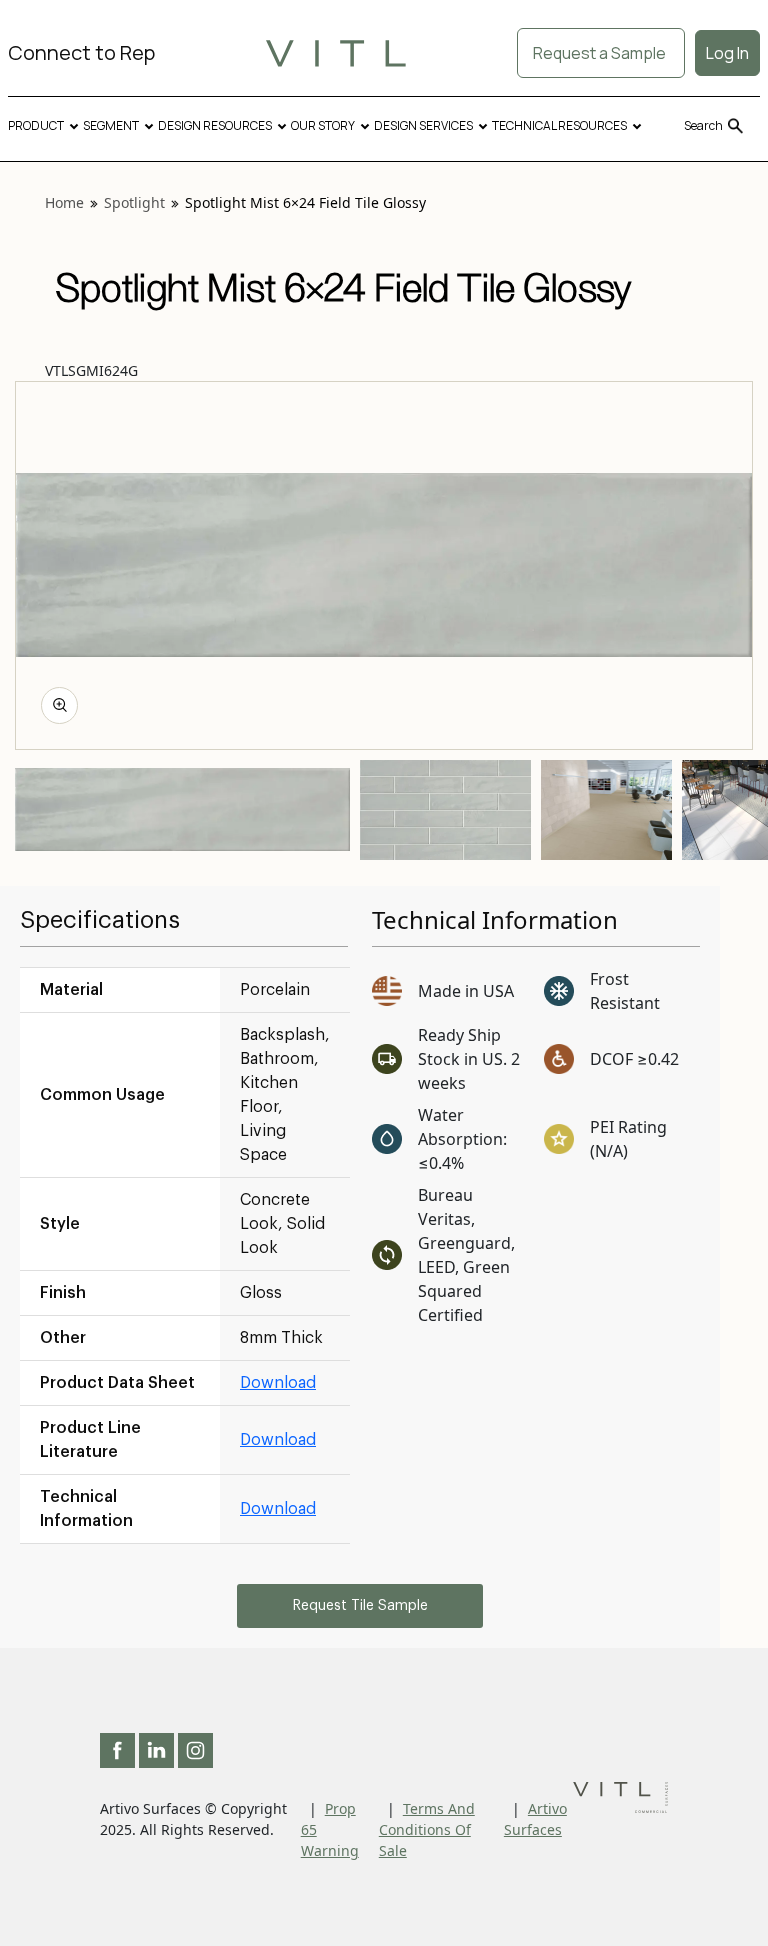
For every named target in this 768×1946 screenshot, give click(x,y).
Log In (727, 53)
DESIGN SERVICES (423, 125)
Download (278, 1383)
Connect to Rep (81, 52)
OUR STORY (323, 125)
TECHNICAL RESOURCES (559, 125)
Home (64, 202)
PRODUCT (36, 125)
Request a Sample (601, 53)
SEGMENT (111, 125)
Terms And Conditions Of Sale (427, 1829)
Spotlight (134, 202)
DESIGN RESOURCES (215, 125)
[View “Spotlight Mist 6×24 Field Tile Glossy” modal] (59, 705)
